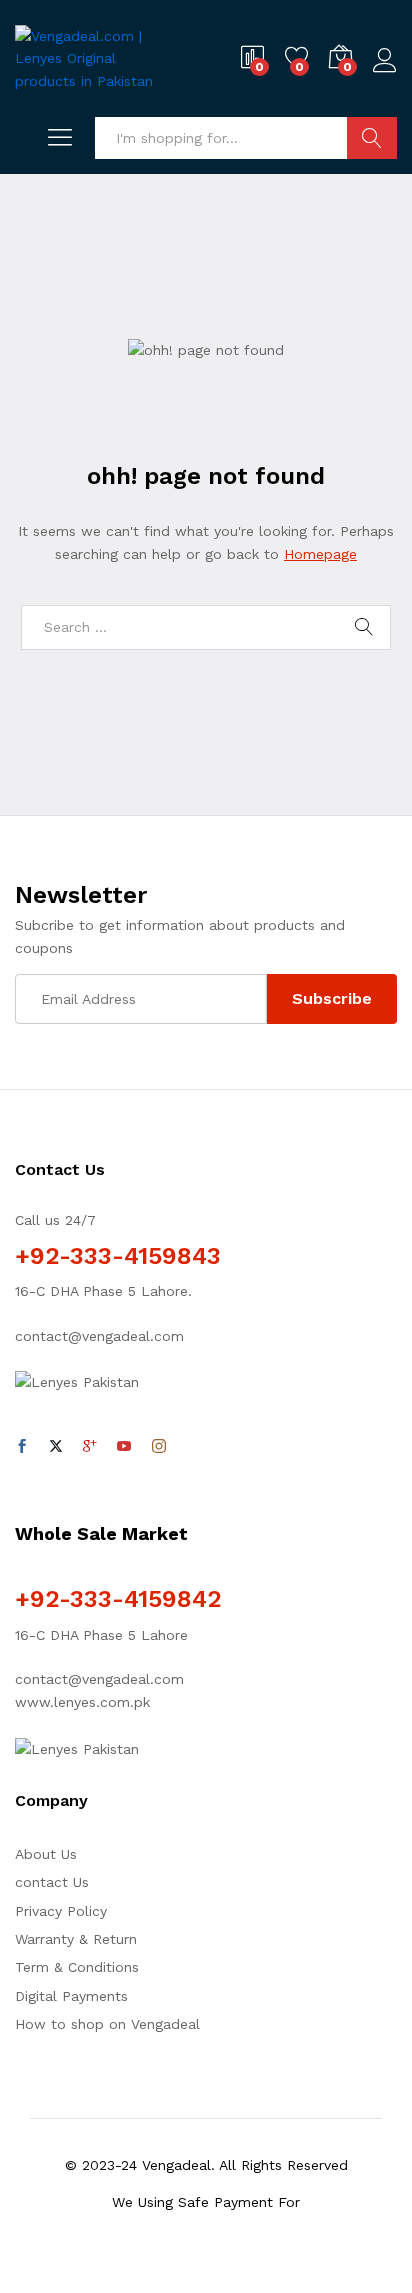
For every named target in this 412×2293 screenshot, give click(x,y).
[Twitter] (56, 1447)
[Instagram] (159, 1447)
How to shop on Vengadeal (107, 2024)
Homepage (320, 554)
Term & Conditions (77, 1967)
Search (372, 138)
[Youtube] (124, 1447)
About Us (46, 1854)
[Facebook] (22, 1447)
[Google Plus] (90, 1447)
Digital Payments (71, 1996)
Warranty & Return (76, 1939)
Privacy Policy (61, 1911)
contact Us (52, 1882)
